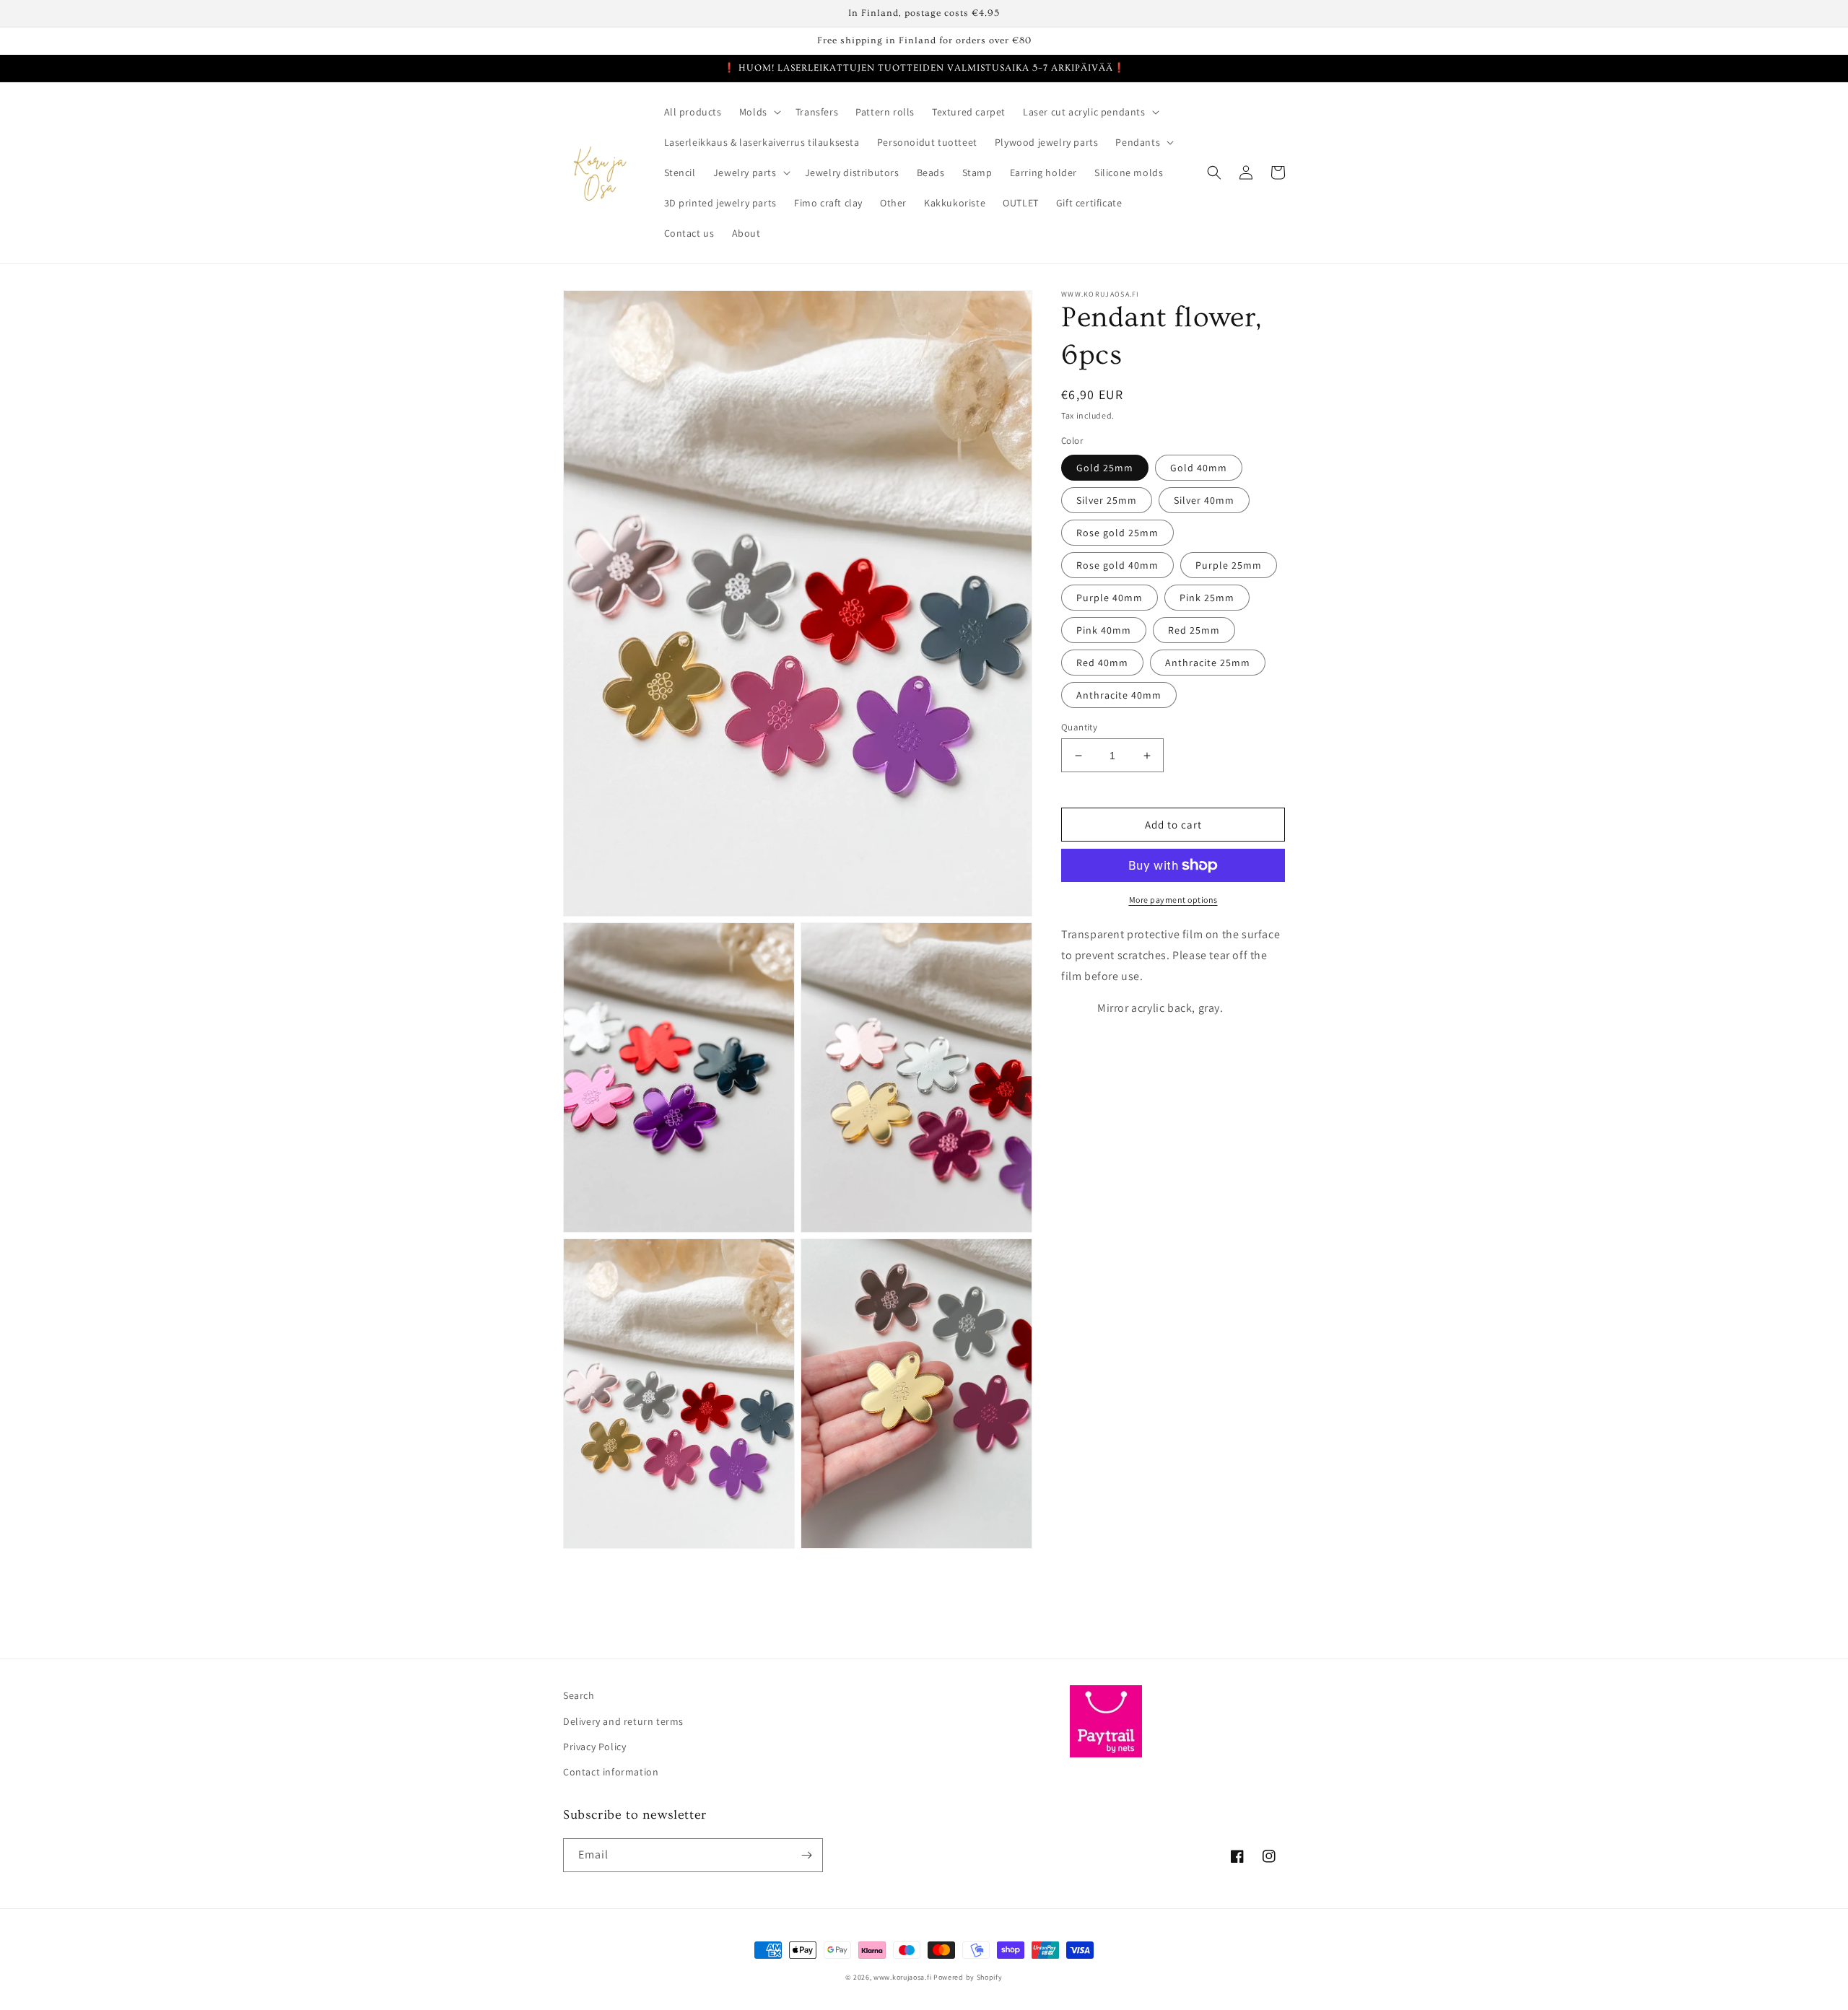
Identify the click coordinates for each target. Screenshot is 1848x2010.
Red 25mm (1194, 630)
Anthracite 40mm (1119, 695)
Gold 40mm (1199, 468)
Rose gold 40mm (1117, 565)
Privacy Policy (594, 1747)
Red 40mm (1102, 663)
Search (579, 1695)
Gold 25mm (1105, 468)
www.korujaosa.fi (903, 1977)
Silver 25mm (1107, 500)
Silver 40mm (1204, 500)
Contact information (611, 1772)
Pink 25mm (1207, 598)
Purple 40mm (1110, 598)
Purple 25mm (1229, 565)
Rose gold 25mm (1117, 533)
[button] (759, 112)
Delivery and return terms (623, 1721)
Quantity (1079, 727)
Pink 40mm (1104, 630)
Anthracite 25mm (1208, 663)
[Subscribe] (806, 1855)
